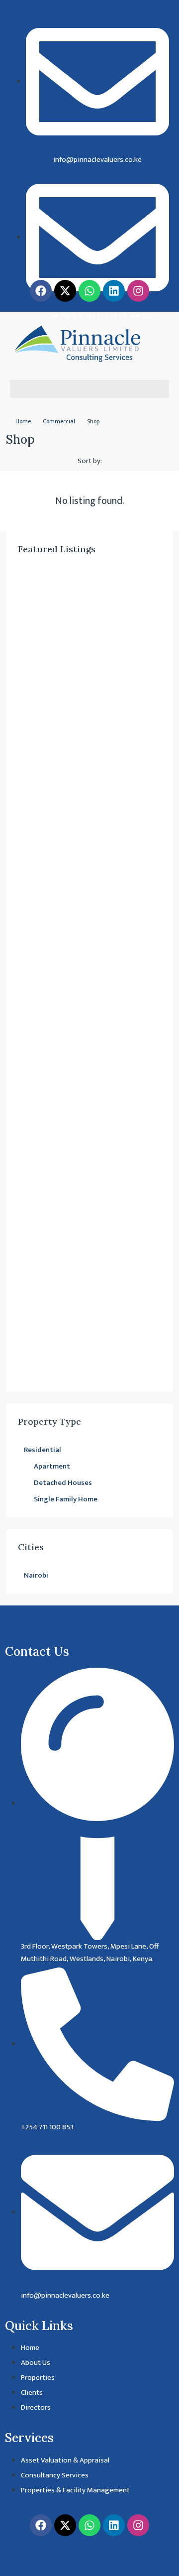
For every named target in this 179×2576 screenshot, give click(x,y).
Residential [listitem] (43, 1450)
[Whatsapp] (89, 291)
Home (23, 421)
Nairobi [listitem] (36, 1575)
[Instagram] (138, 291)
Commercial (59, 421)
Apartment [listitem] (52, 1466)
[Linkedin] (114, 291)
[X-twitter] (65, 291)
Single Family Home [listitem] (66, 1499)
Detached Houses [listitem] (63, 1483)
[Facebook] (41, 291)
